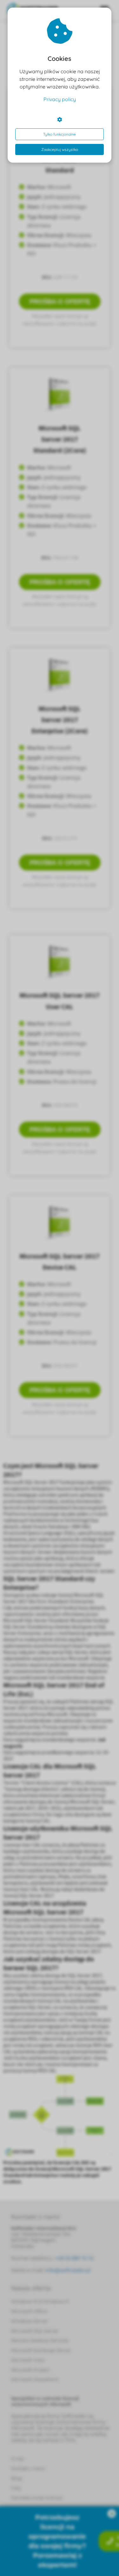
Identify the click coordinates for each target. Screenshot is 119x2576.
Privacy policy (60, 99)
